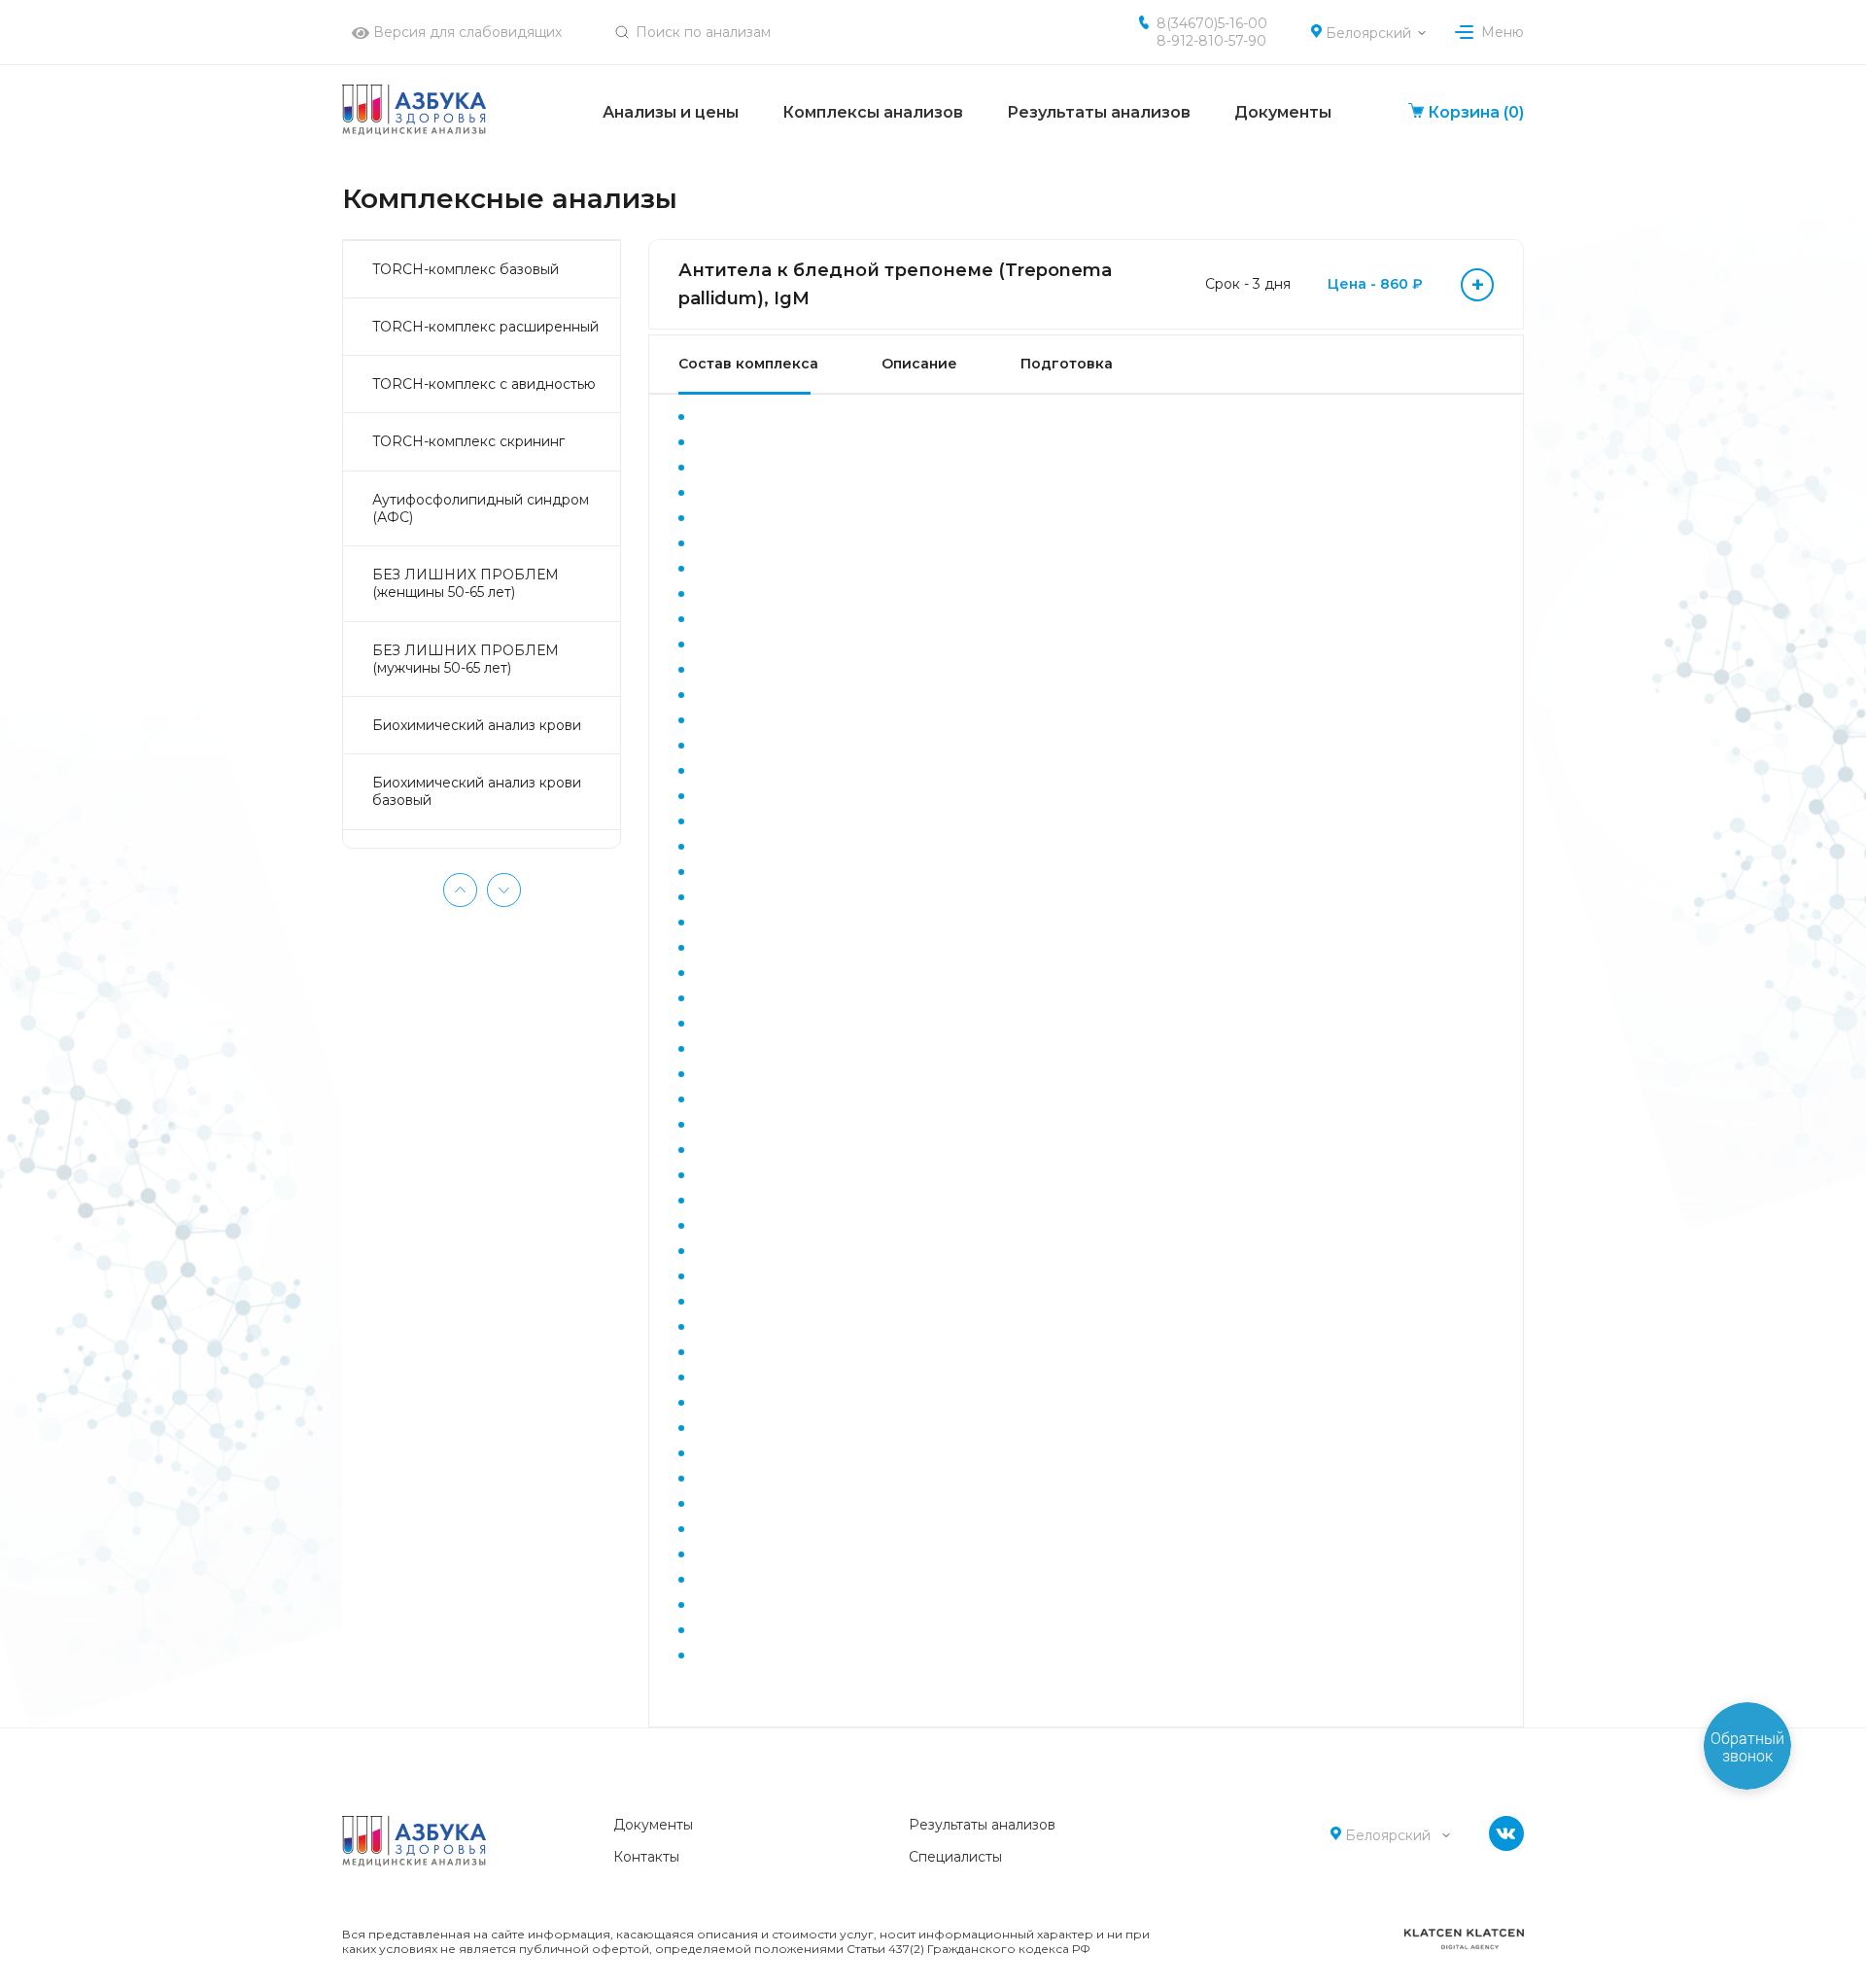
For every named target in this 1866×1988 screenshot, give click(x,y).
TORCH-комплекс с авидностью (484, 384)
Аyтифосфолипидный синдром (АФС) (481, 508)
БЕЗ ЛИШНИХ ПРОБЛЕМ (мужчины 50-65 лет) (466, 659)
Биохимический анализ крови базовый (477, 791)
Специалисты (955, 1857)
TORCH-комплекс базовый (466, 269)
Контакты (646, 1857)
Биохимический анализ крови (477, 725)
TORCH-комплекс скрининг (468, 441)
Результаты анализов (1099, 112)
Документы (1283, 112)
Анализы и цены (671, 112)
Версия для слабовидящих (466, 32)
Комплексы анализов (873, 112)
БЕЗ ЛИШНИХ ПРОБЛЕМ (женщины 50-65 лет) (466, 583)
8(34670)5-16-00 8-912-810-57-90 (1212, 32)
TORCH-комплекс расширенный (485, 327)
